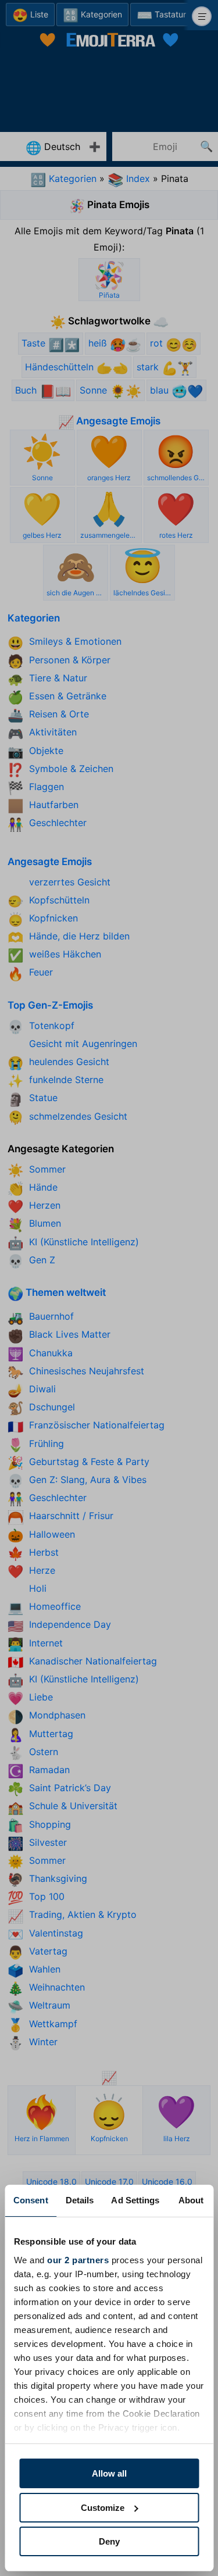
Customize (103, 2508)
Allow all (109, 2473)
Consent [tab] (31, 2200)
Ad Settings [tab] (135, 2200)
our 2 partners (78, 2260)
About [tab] (191, 2200)
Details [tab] (80, 2200)
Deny (109, 2541)
